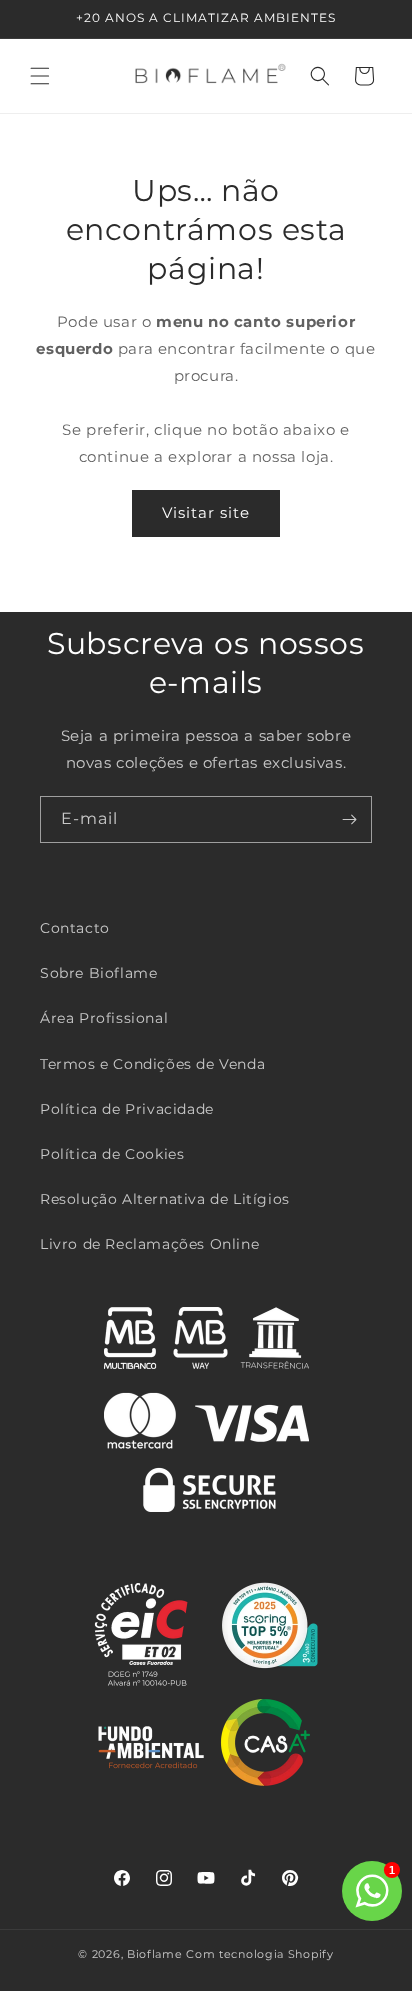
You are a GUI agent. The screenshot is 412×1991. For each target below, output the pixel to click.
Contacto (75, 928)
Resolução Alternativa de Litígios (165, 1199)
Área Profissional (104, 1018)
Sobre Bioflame (98, 973)
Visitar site (206, 512)
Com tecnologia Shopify (259, 1954)
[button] (40, 76)
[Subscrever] (349, 819)
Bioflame (155, 1954)
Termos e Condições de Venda (152, 1064)
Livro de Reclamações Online (149, 1244)
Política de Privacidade (127, 1109)
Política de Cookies (112, 1154)
